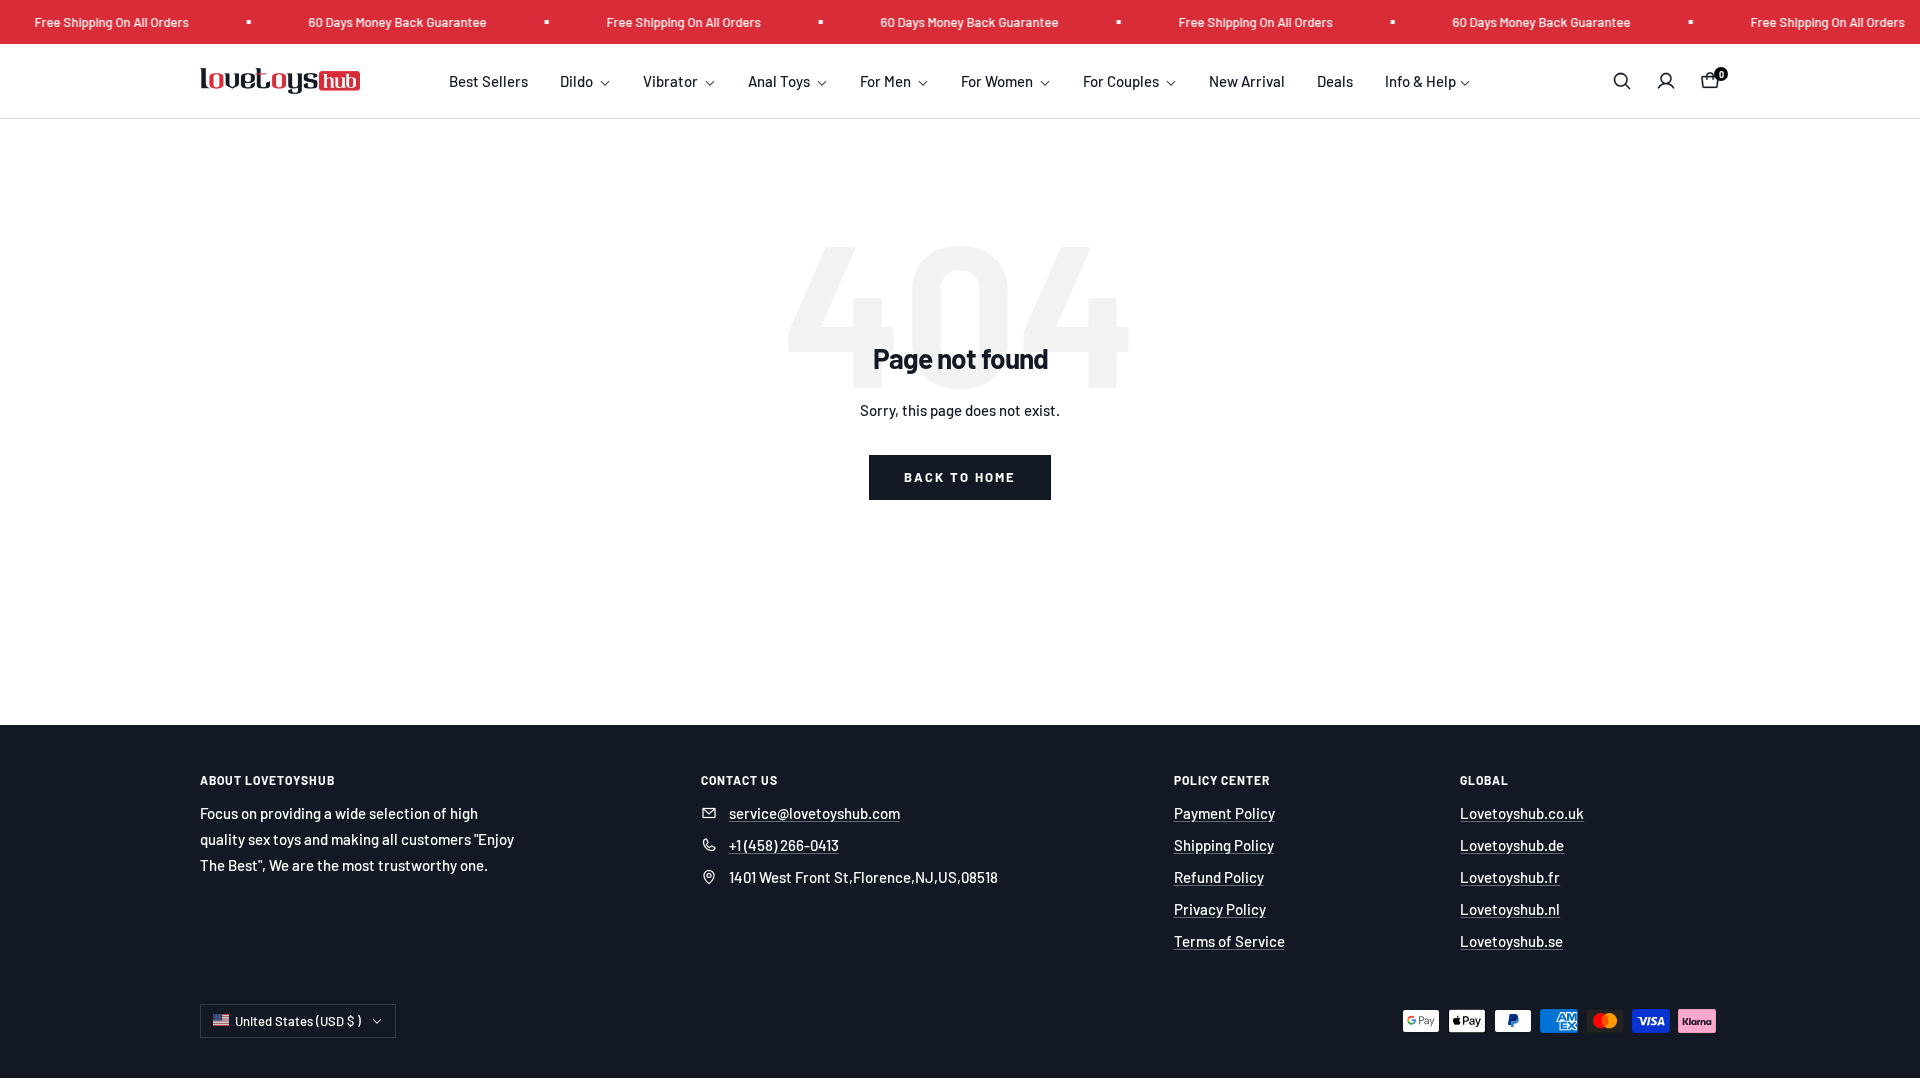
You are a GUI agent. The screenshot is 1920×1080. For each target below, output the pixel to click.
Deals (1335, 81)
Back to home (960, 477)
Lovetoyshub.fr (1510, 877)
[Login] (1666, 81)
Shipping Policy (1224, 845)
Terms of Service (1229, 941)
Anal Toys (780, 81)
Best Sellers (488, 81)
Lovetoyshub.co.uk (1522, 813)
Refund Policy (1219, 877)
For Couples (1122, 81)
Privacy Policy (1220, 909)
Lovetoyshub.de (1512, 845)
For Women (998, 81)
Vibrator (672, 81)
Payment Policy (1224, 813)
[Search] (1622, 81)
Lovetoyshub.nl (1510, 909)
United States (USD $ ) (298, 1021)
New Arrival (1247, 81)
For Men (887, 81)
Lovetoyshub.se (1511, 941)
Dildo (578, 81)
